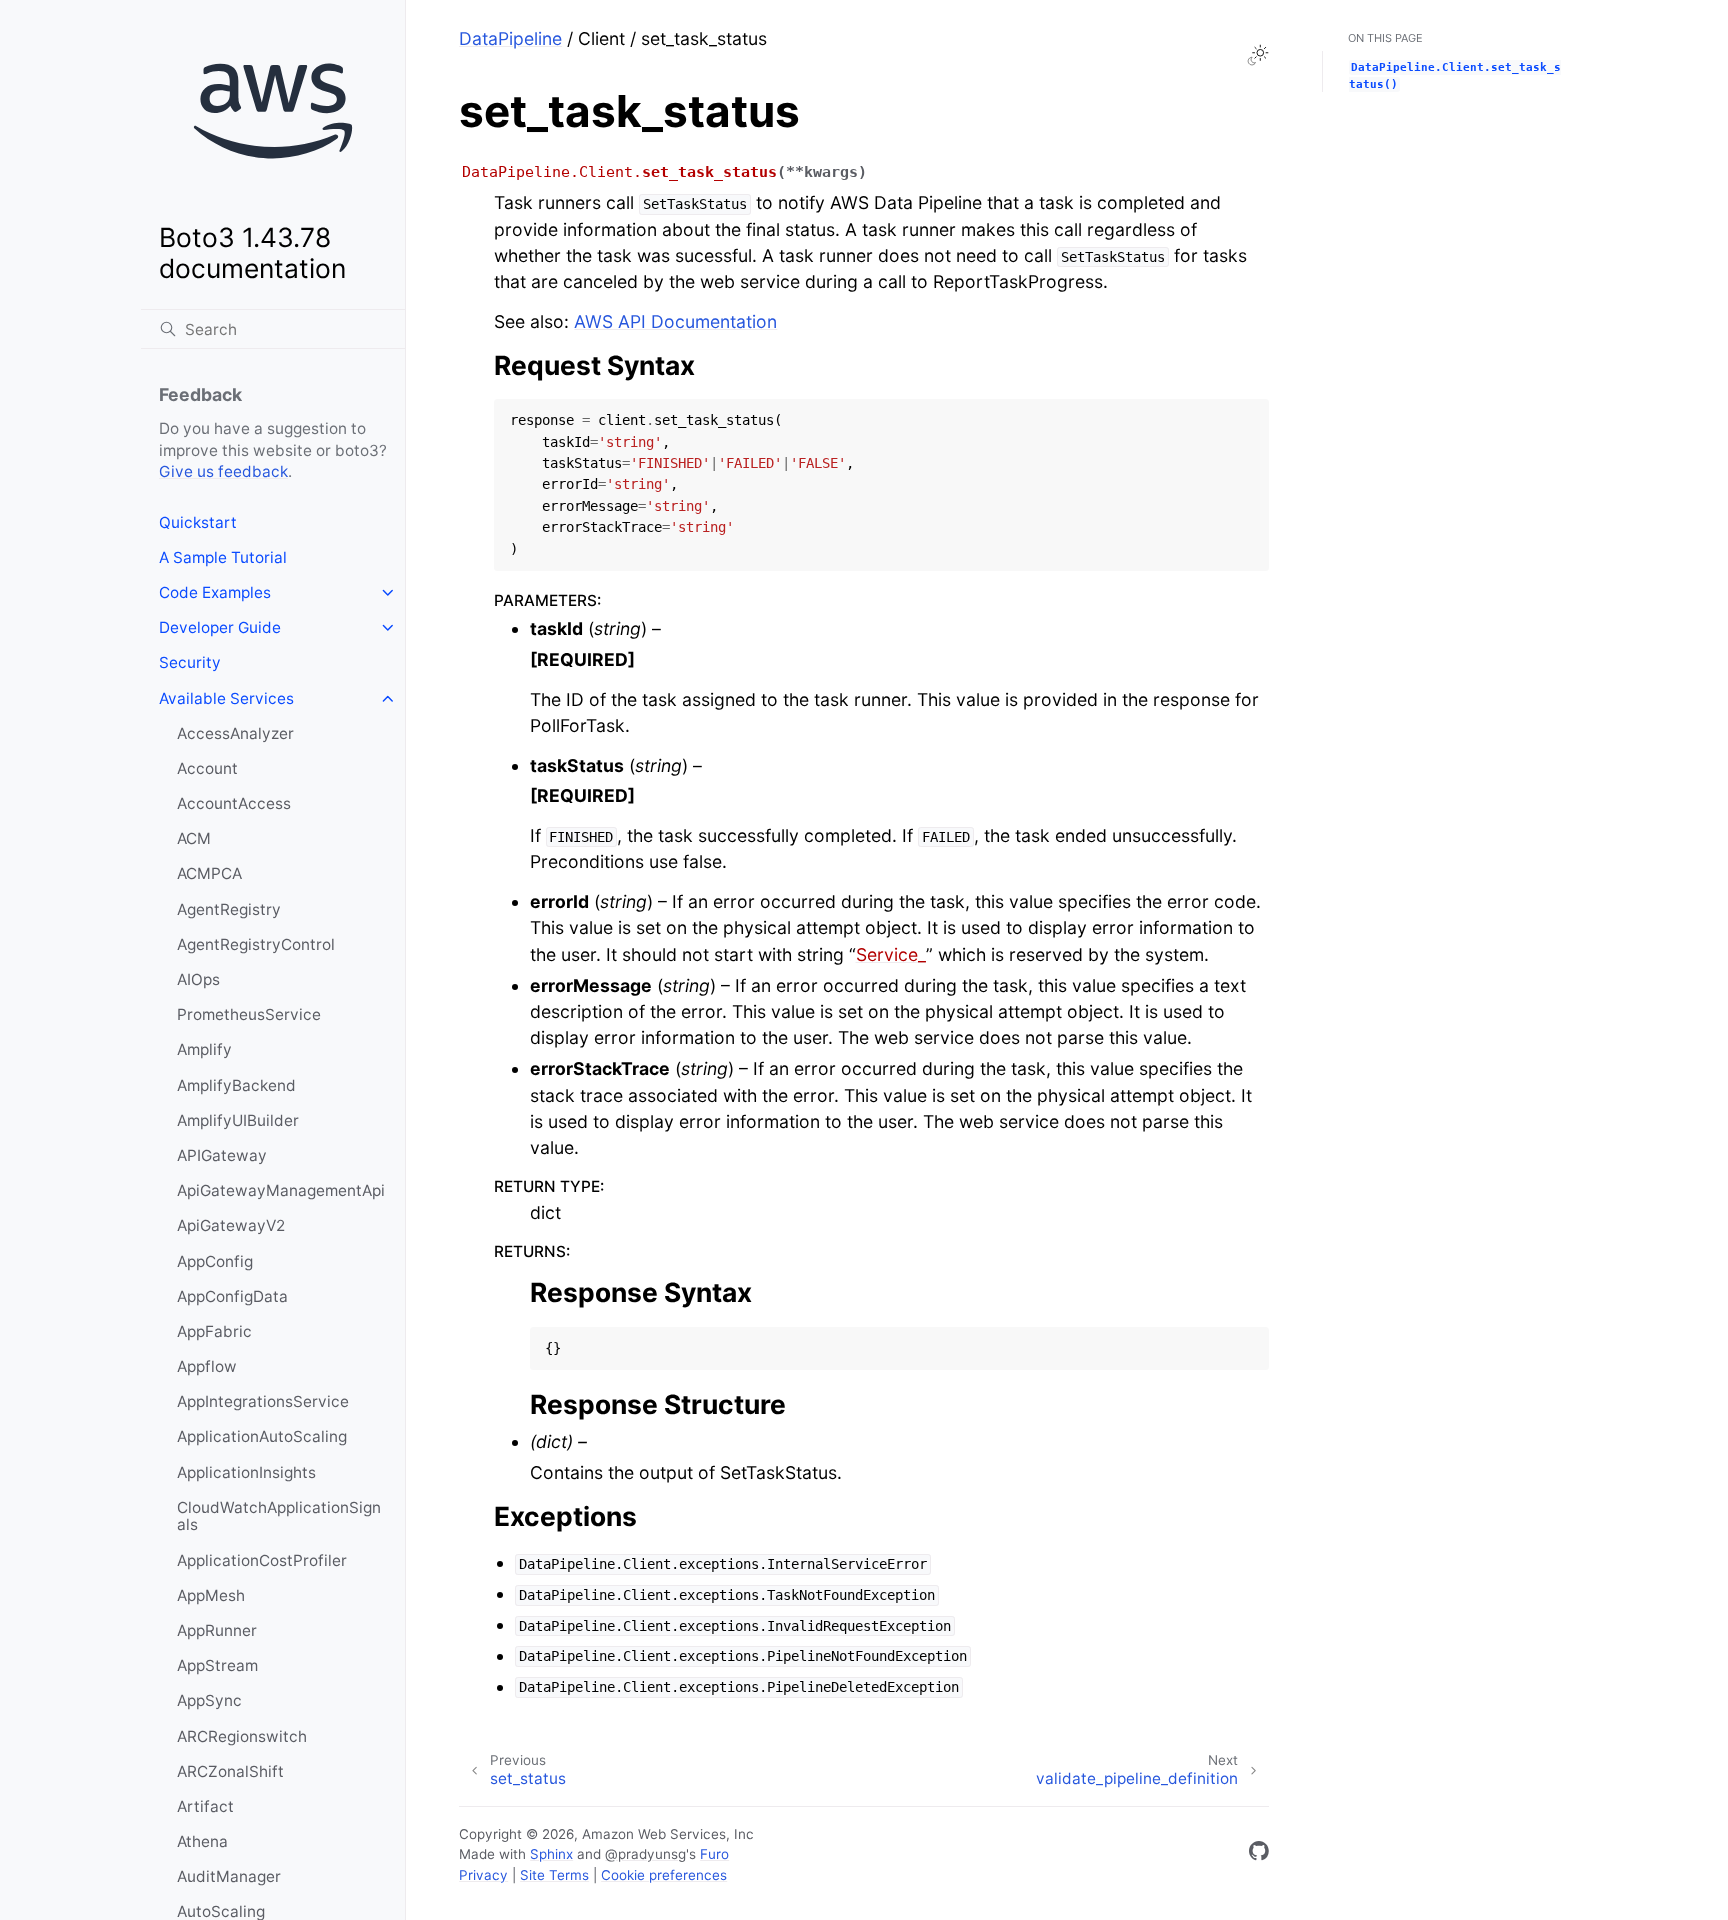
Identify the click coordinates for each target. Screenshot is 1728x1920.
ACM (194, 838)
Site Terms (554, 1875)
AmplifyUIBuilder (238, 1120)
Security (190, 662)
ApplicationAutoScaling (262, 1436)
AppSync (209, 1700)
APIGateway (222, 1155)
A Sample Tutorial (223, 557)
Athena (202, 1841)
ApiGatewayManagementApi (281, 1190)
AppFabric (214, 1331)
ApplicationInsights (246, 1472)
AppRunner (217, 1630)
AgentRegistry (229, 909)
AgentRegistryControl (256, 944)
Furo (714, 1854)
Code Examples (215, 592)
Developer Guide (220, 627)
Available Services (226, 698)
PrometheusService (249, 1014)
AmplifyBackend (236, 1085)
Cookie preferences (664, 1875)
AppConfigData (232, 1296)
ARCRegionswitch (242, 1736)
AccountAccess (234, 803)
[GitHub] (1259, 1854)
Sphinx (551, 1854)
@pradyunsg (645, 1854)
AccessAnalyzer (235, 733)
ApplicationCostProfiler (262, 1560)
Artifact (205, 1806)
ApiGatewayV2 (231, 1225)
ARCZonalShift (230, 1771)
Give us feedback (223, 471)
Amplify (204, 1049)
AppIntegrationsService (263, 1401)
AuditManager (229, 1876)
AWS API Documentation (675, 321)
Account (207, 768)
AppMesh (211, 1595)
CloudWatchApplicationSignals (279, 1516)
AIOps (198, 979)
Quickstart (198, 522)
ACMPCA (209, 873)
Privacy (483, 1875)
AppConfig (215, 1261)
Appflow (207, 1366)
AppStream (217, 1665)
